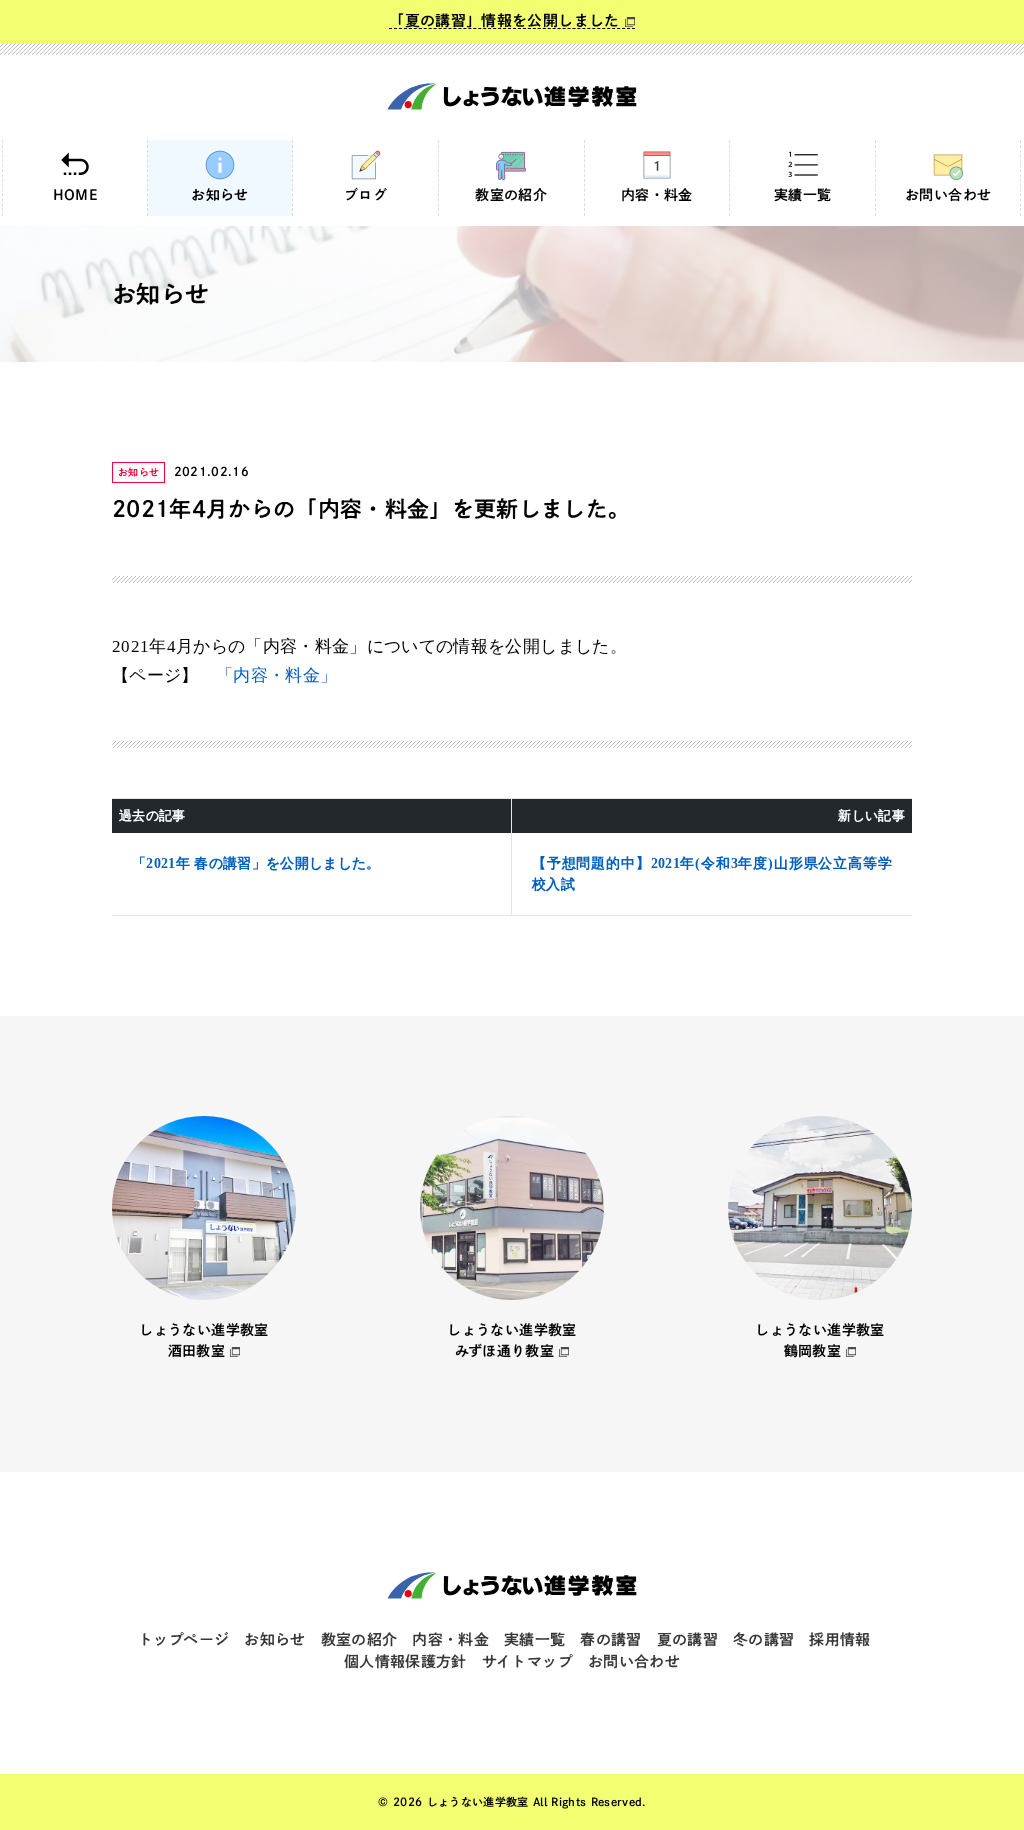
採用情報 (839, 1639)
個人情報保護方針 (405, 1661)
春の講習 (610, 1639)
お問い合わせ (948, 195)
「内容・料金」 (276, 675)
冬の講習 (763, 1639)
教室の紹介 (511, 195)
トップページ (183, 1639)
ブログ (365, 195)
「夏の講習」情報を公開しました (504, 20)
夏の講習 (687, 1639)
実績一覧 (802, 195)
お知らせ (219, 195)
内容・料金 (657, 195)
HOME (75, 195)
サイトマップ (527, 1661)
